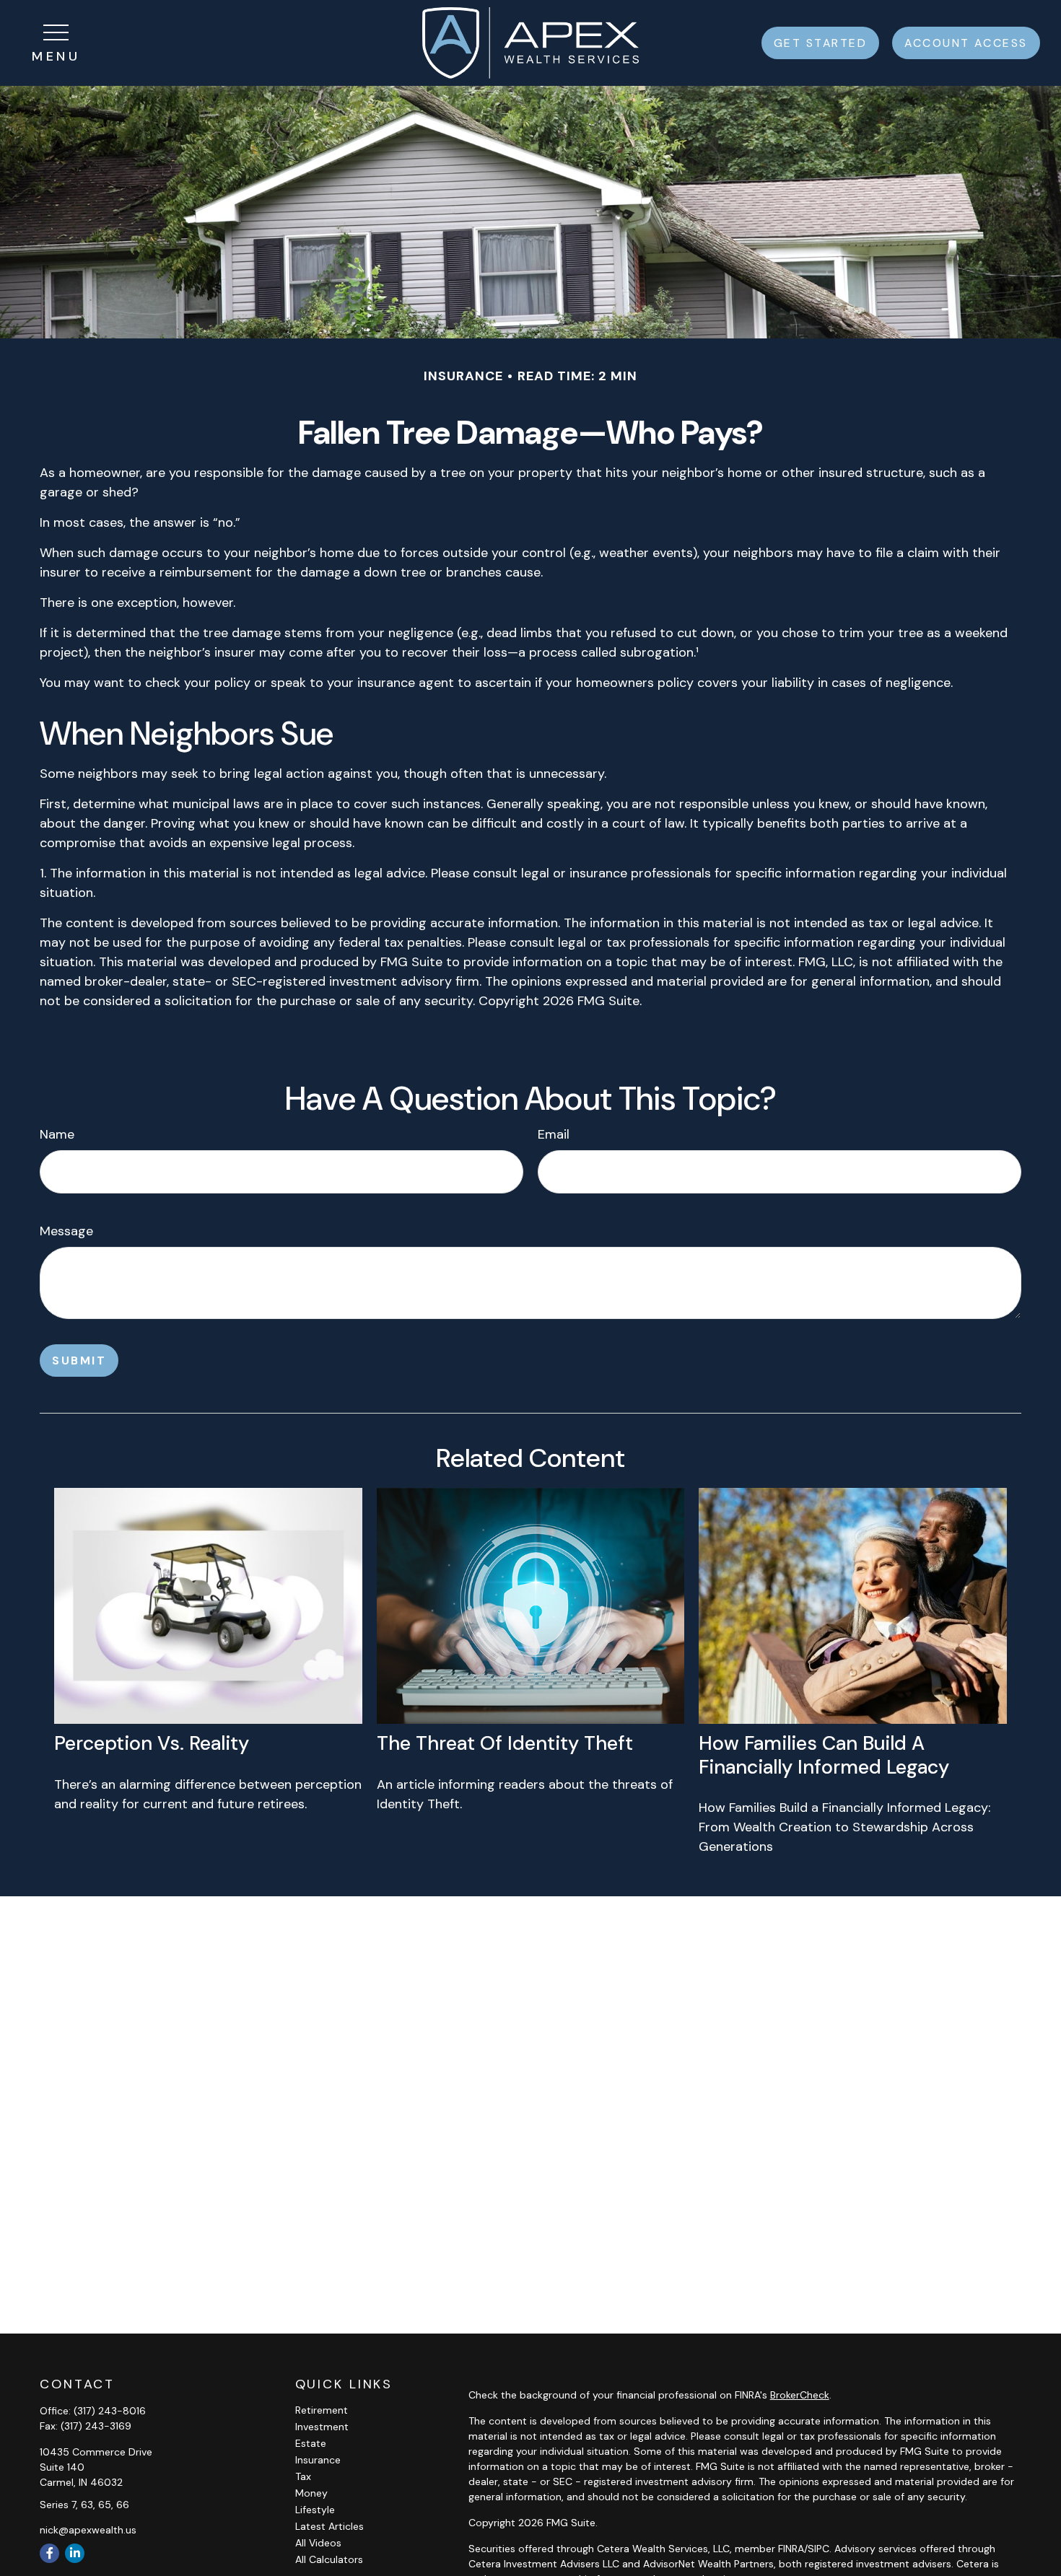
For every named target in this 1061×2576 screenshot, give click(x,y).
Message (66, 1231)
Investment (322, 2427)
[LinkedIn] (75, 2553)
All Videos (318, 2543)
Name (57, 1134)
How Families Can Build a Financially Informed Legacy (824, 1754)
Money (311, 2493)
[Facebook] (49, 2553)
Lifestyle (315, 2510)
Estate (311, 2443)
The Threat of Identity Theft (505, 1743)
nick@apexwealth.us (88, 2530)
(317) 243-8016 (110, 2411)
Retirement (322, 2410)
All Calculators (329, 2559)
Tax (303, 2476)
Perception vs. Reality (152, 1743)
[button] (821, 43)
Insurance (318, 2460)
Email (554, 1134)
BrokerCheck (800, 2395)
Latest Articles (329, 2526)
